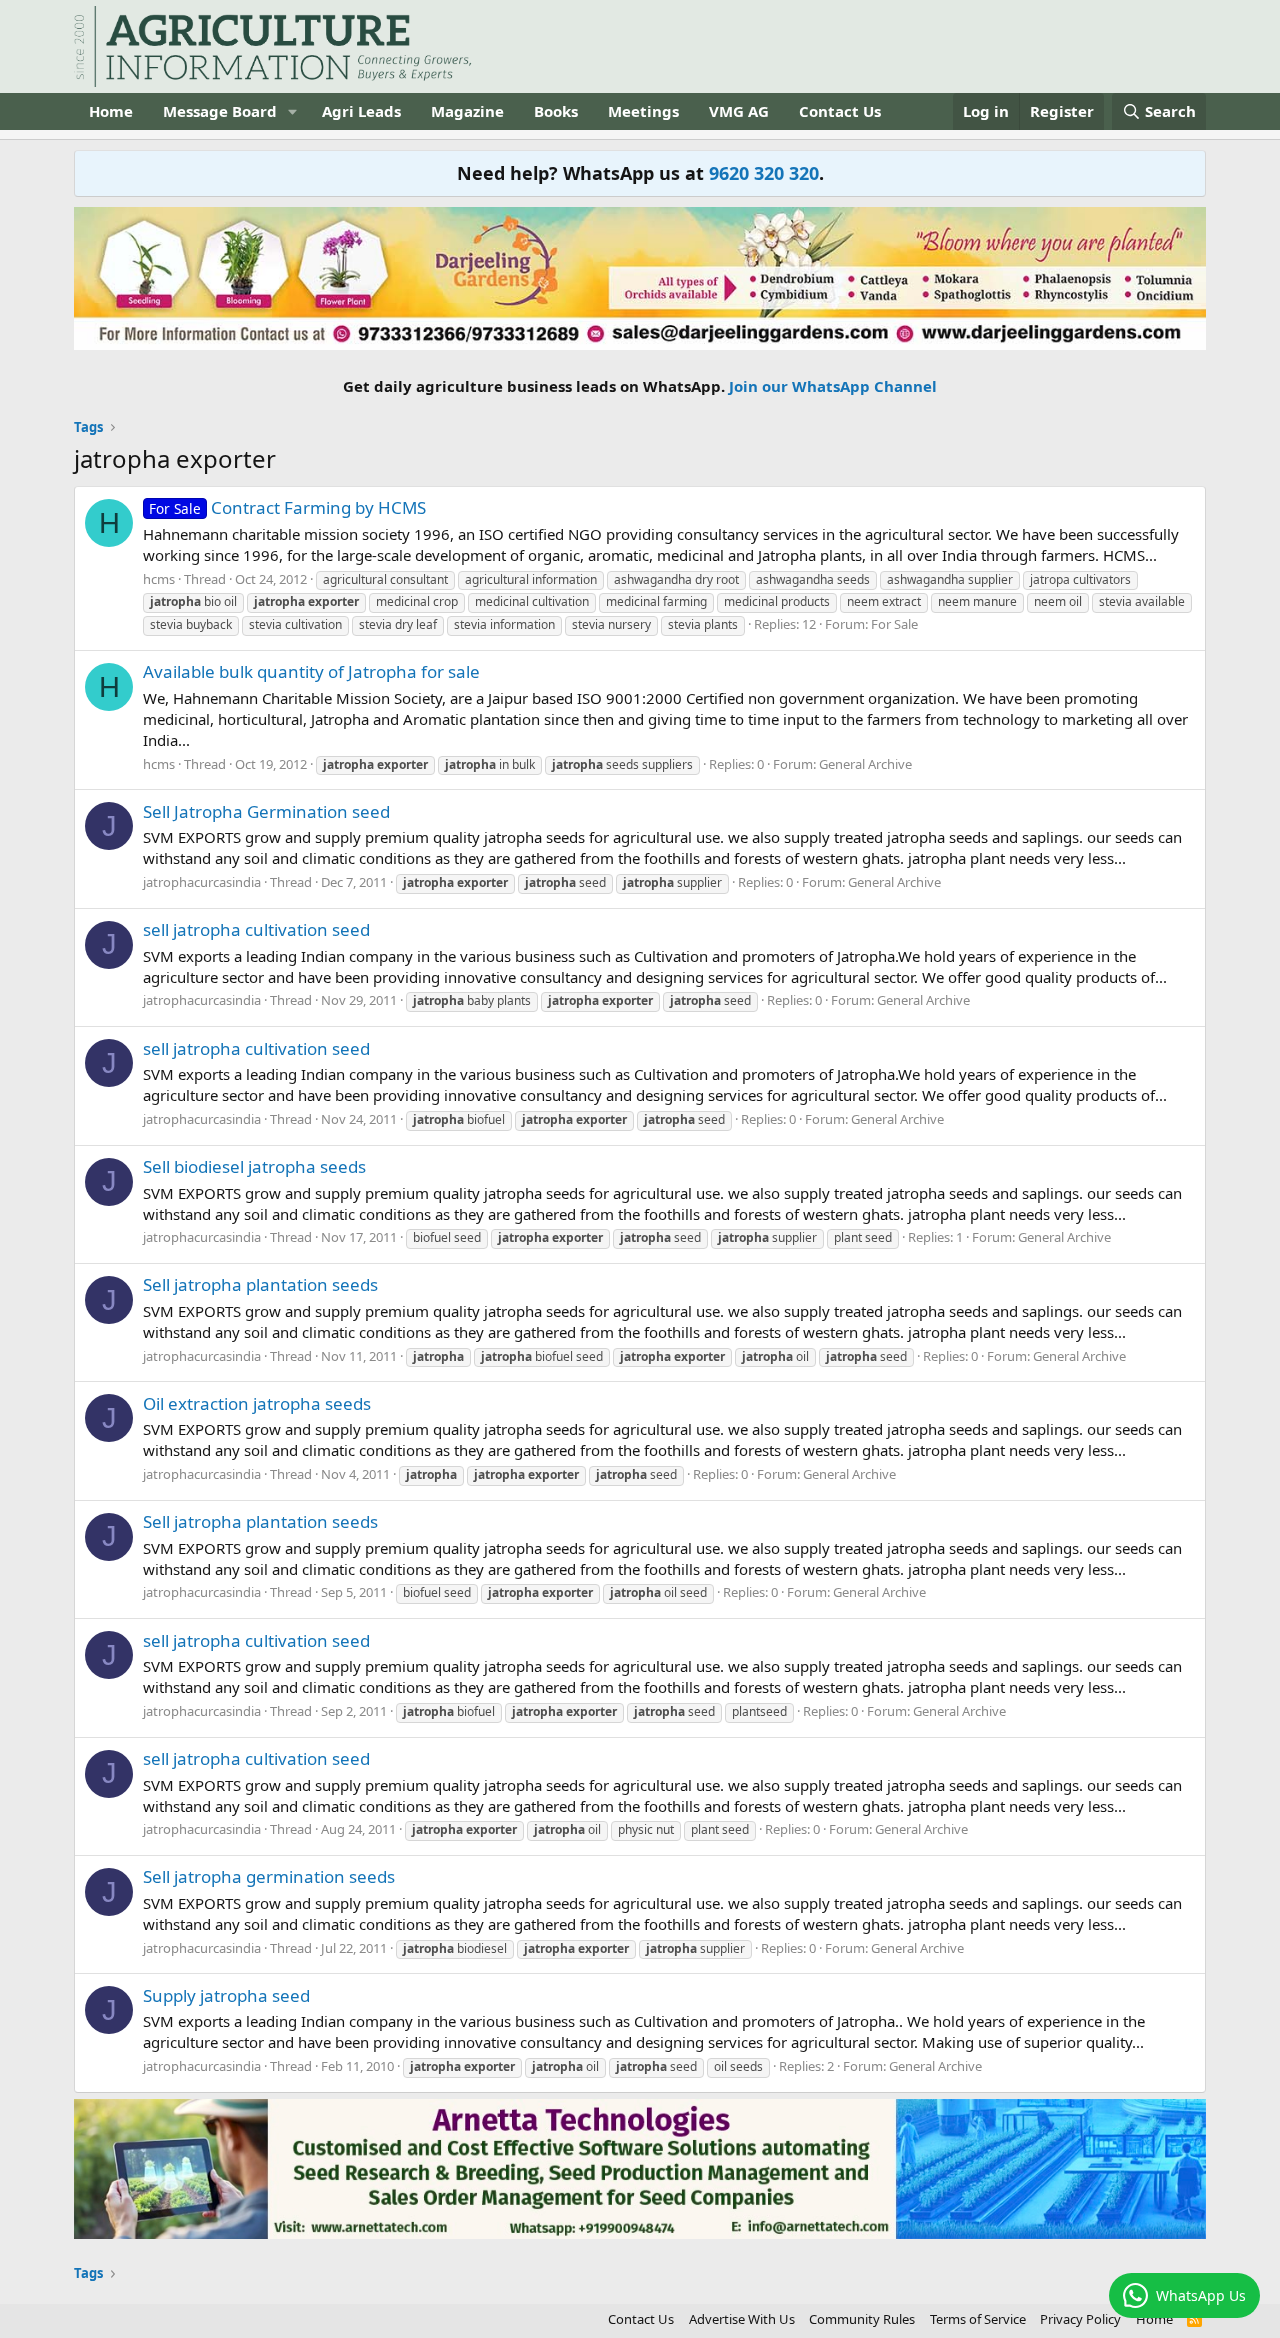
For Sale (894, 624)
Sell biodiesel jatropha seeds (254, 1166)
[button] (293, 111)
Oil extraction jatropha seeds (257, 1403)
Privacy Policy (1080, 2319)
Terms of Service (978, 2319)
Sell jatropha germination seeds (269, 1876)
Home (111, 111)
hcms (159, 579)
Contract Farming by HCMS (287, 507)
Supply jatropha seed (226, 1995)
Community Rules (862, 2319)
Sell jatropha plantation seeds (260, 1284)
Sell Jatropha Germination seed (266, 811)
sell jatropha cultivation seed (256, 929)
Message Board (220, 111)
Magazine (467, 111)
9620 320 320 (764, 173)
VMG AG (739, 111)
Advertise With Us (742, 2319)
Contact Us (840, 111)
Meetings (643, 111)
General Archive (865, 764)
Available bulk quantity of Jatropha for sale (311, 671)
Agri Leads (361, 111)
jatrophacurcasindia (202, 882)
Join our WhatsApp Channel (833, 386)
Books (556, 111)
